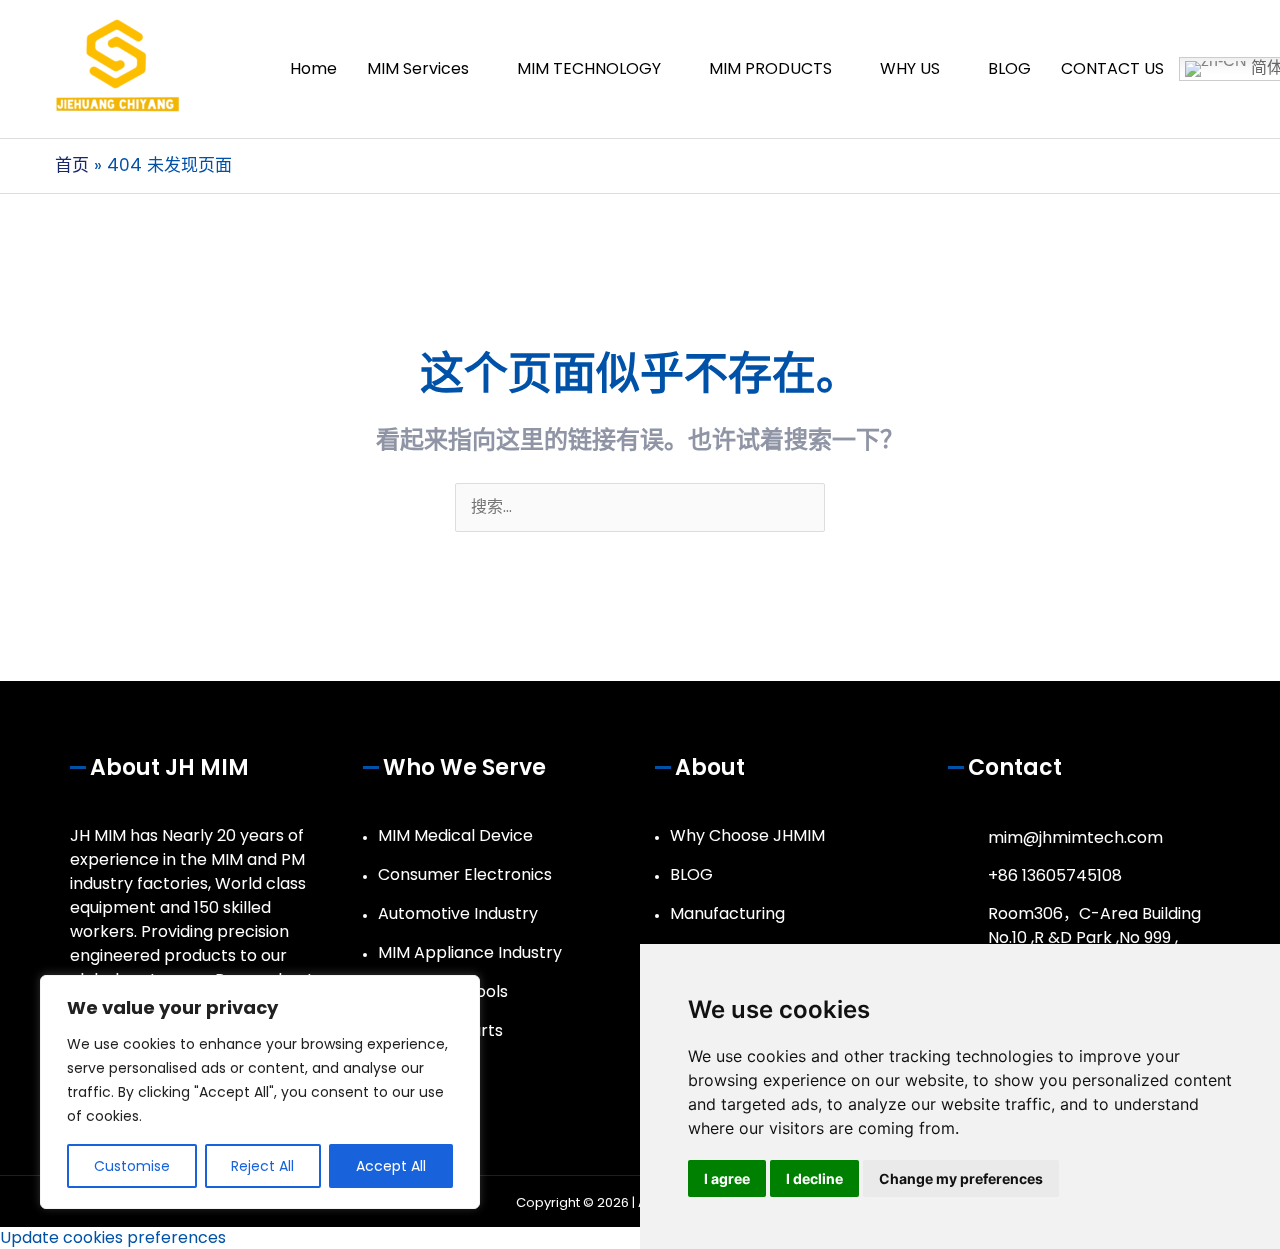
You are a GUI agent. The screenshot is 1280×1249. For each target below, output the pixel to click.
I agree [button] (727, 1178)
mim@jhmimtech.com (1075, 837)
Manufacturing (727, 913)
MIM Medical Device (455, 835)
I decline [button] (814, 1178)
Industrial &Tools (443, 991)
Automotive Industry (458, 913)
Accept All (391, 1166)
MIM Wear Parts (440, 1030)
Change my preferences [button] (961, 1178)
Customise (132, 1166)
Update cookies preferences (113, 1237)
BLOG (691, 874)
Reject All (262, 1166)
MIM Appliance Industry (470, 952)
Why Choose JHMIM (747, 835)
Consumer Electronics (465, 874)
